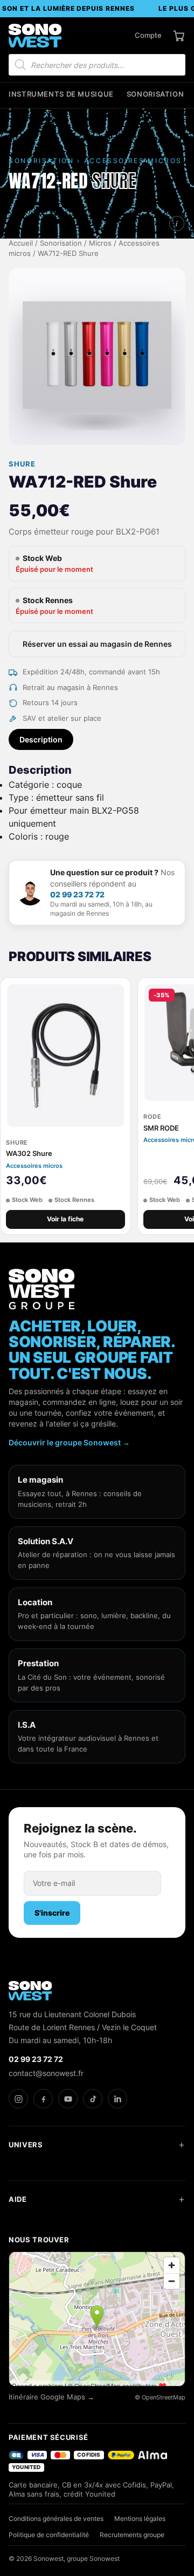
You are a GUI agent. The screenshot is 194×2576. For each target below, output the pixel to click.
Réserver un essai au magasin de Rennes (97, 644)
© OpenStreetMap (160, 2397)
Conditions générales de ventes (56, 2518)
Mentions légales (140, 2518)
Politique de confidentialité (49, 2535)
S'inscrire (52, 1913)
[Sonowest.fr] (35, 36)
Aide (18, 2199)
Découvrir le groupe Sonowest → (69, 1442)
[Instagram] (18, 2099)
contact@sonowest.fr (46, 2073)
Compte (148, 35)
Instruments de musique (61, 94)
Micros (100, 243)
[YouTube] (68, 2099)
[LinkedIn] (117, 2099)
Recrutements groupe (132, 2535)
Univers (26, 2145)
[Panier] (179, 36)
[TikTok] (93, 2099)
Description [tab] (41, 739)
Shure (22, 464)
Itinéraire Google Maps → (51, 2397)
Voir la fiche (65, 1219)
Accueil (21, 243)
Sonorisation (155, 94)
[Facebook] (43, 2099)
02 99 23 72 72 (77, 894)
